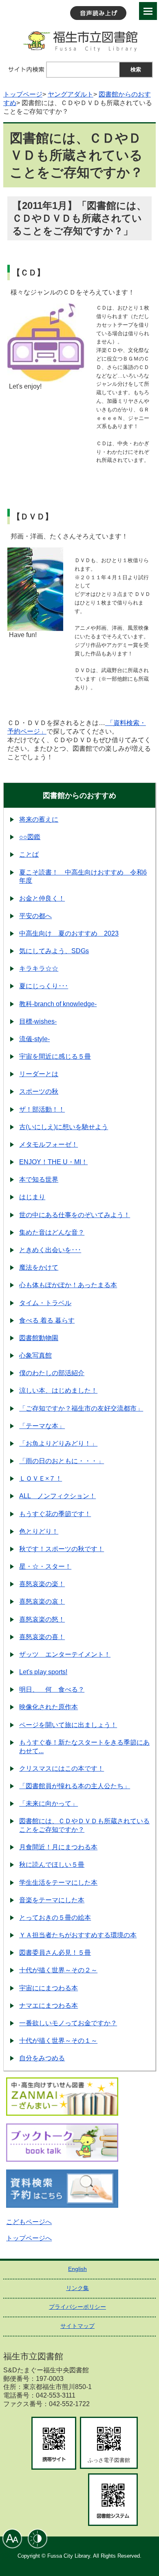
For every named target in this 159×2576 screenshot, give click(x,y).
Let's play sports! (43, 1672)
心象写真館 (35, 1355)
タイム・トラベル (45, 1303)
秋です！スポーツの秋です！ (62, 1549)
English (77, 2269)
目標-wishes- (38, 1021)
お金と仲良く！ (42, 898)
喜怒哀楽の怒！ (42, 1619)
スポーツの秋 (39, 1091)
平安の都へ (35, 916)
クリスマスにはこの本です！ (62, 1768)
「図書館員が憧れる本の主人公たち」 (75, 1786)
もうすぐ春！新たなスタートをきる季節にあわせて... (84, 1747)
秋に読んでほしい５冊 (52, 1865)
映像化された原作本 (49, 1707)
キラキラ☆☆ (39, 968)
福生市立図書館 (79, 41)
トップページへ (29, 2238)
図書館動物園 (39, 1338)
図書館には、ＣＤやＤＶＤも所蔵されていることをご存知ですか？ (84, 1825)
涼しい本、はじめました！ (58, 1390)
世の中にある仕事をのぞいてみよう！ (75, 1215)
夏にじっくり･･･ (44, 986)
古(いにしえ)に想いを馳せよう (64, 1127)
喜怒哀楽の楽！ (42, 1584)
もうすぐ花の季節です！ (55, 1514)
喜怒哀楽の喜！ (42, 1637)
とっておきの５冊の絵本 (55, 1918)
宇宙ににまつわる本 (49, 1988)
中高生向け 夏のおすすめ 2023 (69, 933)
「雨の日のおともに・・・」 (62, 1461)
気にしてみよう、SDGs (54, 951)
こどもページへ (29, 2222)
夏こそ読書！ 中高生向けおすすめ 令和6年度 (83, 877)
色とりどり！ (39, 1531)
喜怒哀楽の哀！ (42, 1601)
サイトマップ (77, 2326)
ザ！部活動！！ (42, 1109)
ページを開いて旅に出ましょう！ (68, 1725)
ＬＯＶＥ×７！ (41, 1478)
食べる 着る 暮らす (47, 1320)
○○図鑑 (30, 837)
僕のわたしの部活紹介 (52, 1373)
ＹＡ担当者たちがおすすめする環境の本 (78, 1935)
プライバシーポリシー (77, 2307)
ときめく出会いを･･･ (50, 1250)
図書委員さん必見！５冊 (55, 1953)
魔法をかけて (39, 1267)
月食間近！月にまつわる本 (58, 1847)
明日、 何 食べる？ (52, 1689)
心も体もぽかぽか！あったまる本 (68, 1285)
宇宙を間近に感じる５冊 (55, 1056)
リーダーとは (39, 1074)
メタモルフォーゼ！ (49, 1144)
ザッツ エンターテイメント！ (65, 1654)
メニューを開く (148, 11)
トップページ (23, 94)
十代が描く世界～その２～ (58, 1970)
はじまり (32, 1197)
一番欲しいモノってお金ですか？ (68, 2023)
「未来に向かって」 (49, 1803)
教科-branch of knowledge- (58, 1004)
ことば (29, 854)
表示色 (38, 2539)
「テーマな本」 (42, 1426)
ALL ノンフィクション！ (57, 1496)
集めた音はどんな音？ (52, 1232)
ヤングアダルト (71, 94)
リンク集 (77, 2288)
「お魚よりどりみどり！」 (58, 1443)
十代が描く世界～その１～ (58, 2041)
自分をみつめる (42, 2058)
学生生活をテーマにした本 (58, 1883)
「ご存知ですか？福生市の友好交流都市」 (81, 1408)
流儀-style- (34, 1039)
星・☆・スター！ (45, 1566)
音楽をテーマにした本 (52, 1900)
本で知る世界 (39, 1179)
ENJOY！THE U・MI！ (53, 1162)
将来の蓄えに (39, 819)
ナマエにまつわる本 (49, 2006)
